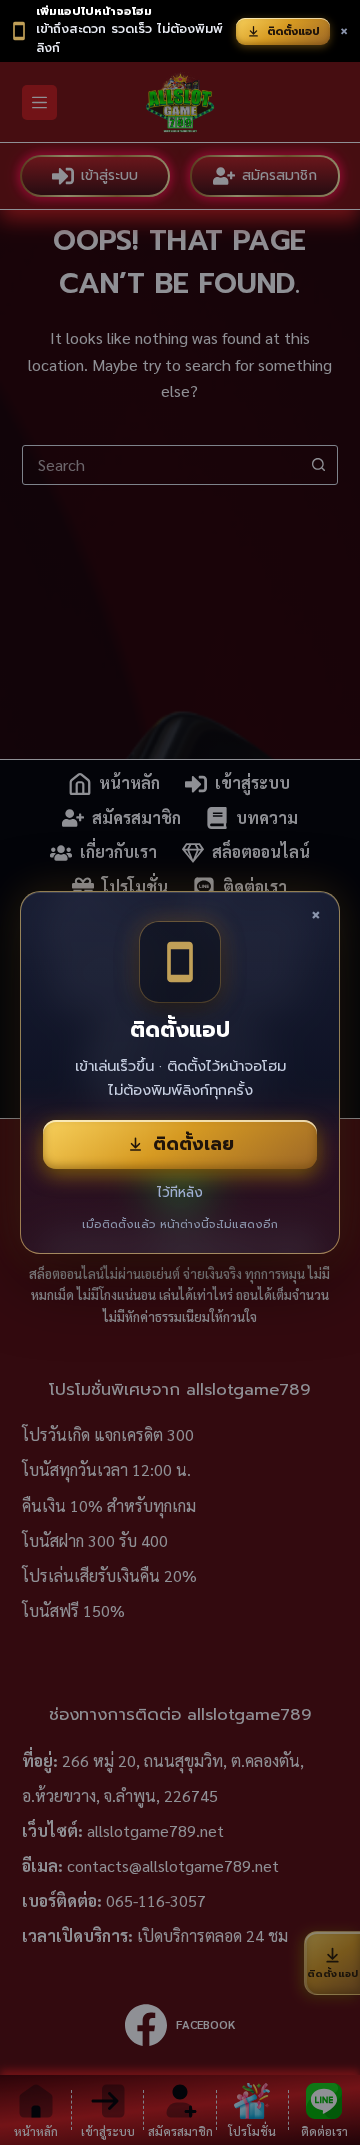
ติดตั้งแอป (293, 31)
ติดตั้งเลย (193, 1144)
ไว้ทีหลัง (180, 1192)
